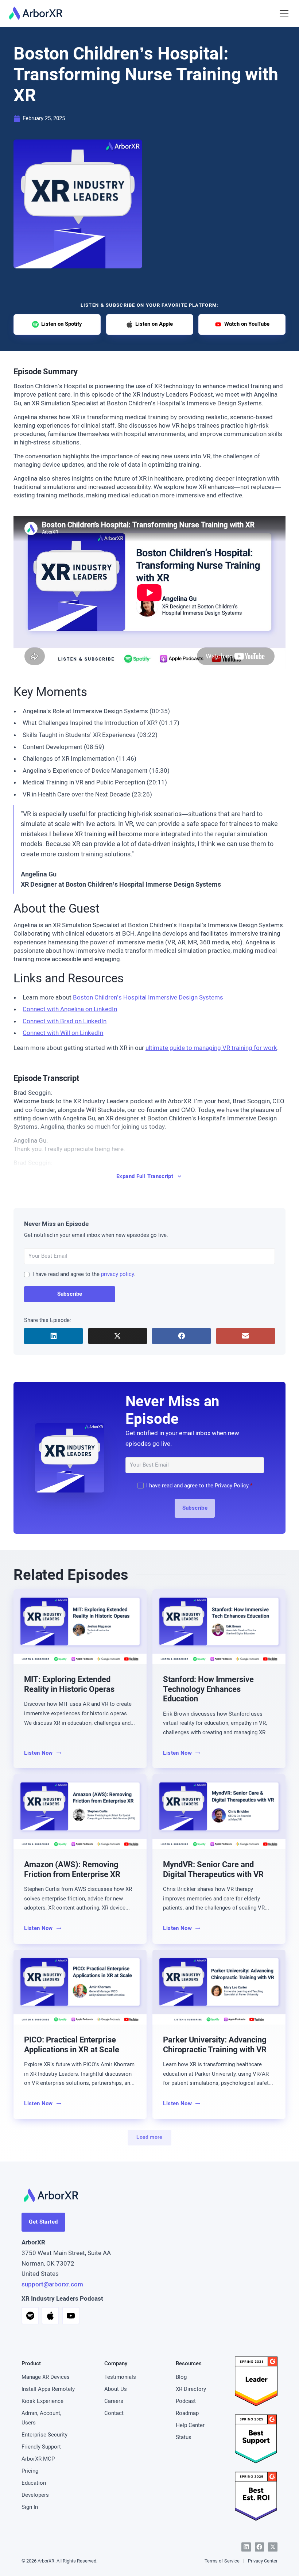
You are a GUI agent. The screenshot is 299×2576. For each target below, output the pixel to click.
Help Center (190, 2425)
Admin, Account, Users (41, 2418)
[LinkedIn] (246, 2547)
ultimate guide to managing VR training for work (211, 1048)
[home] (36, 13)
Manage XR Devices (46, 2377)
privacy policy (117, 1274)
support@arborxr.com (52, 2284)
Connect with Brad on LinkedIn (65, 1021)
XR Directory (191, 2389)
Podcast (186, 2401)
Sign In (30, 2507)
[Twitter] (273, 2547)
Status (184, 2437)
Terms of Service (222, 2561)
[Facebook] (260, 2547)
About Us (116, 2389)
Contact (114, 2413)
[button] (283, 13)
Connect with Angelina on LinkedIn (70, 1009)
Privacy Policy (232, 1486)
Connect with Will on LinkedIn (63, 1033)
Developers (35, 2495)
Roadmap (187, 2413)
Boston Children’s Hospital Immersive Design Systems (148, 997)
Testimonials (120, 2377)
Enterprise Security (44, 2435)
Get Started (43, 2222)
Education (34, 2483)
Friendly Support (41, 2447)
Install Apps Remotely (48, 2389)
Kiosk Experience (42, 2401)
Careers (114, 2401)
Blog (181, 2377)
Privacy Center (263, 2561)
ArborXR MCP (38, 2459)
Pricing (30, 2471)
